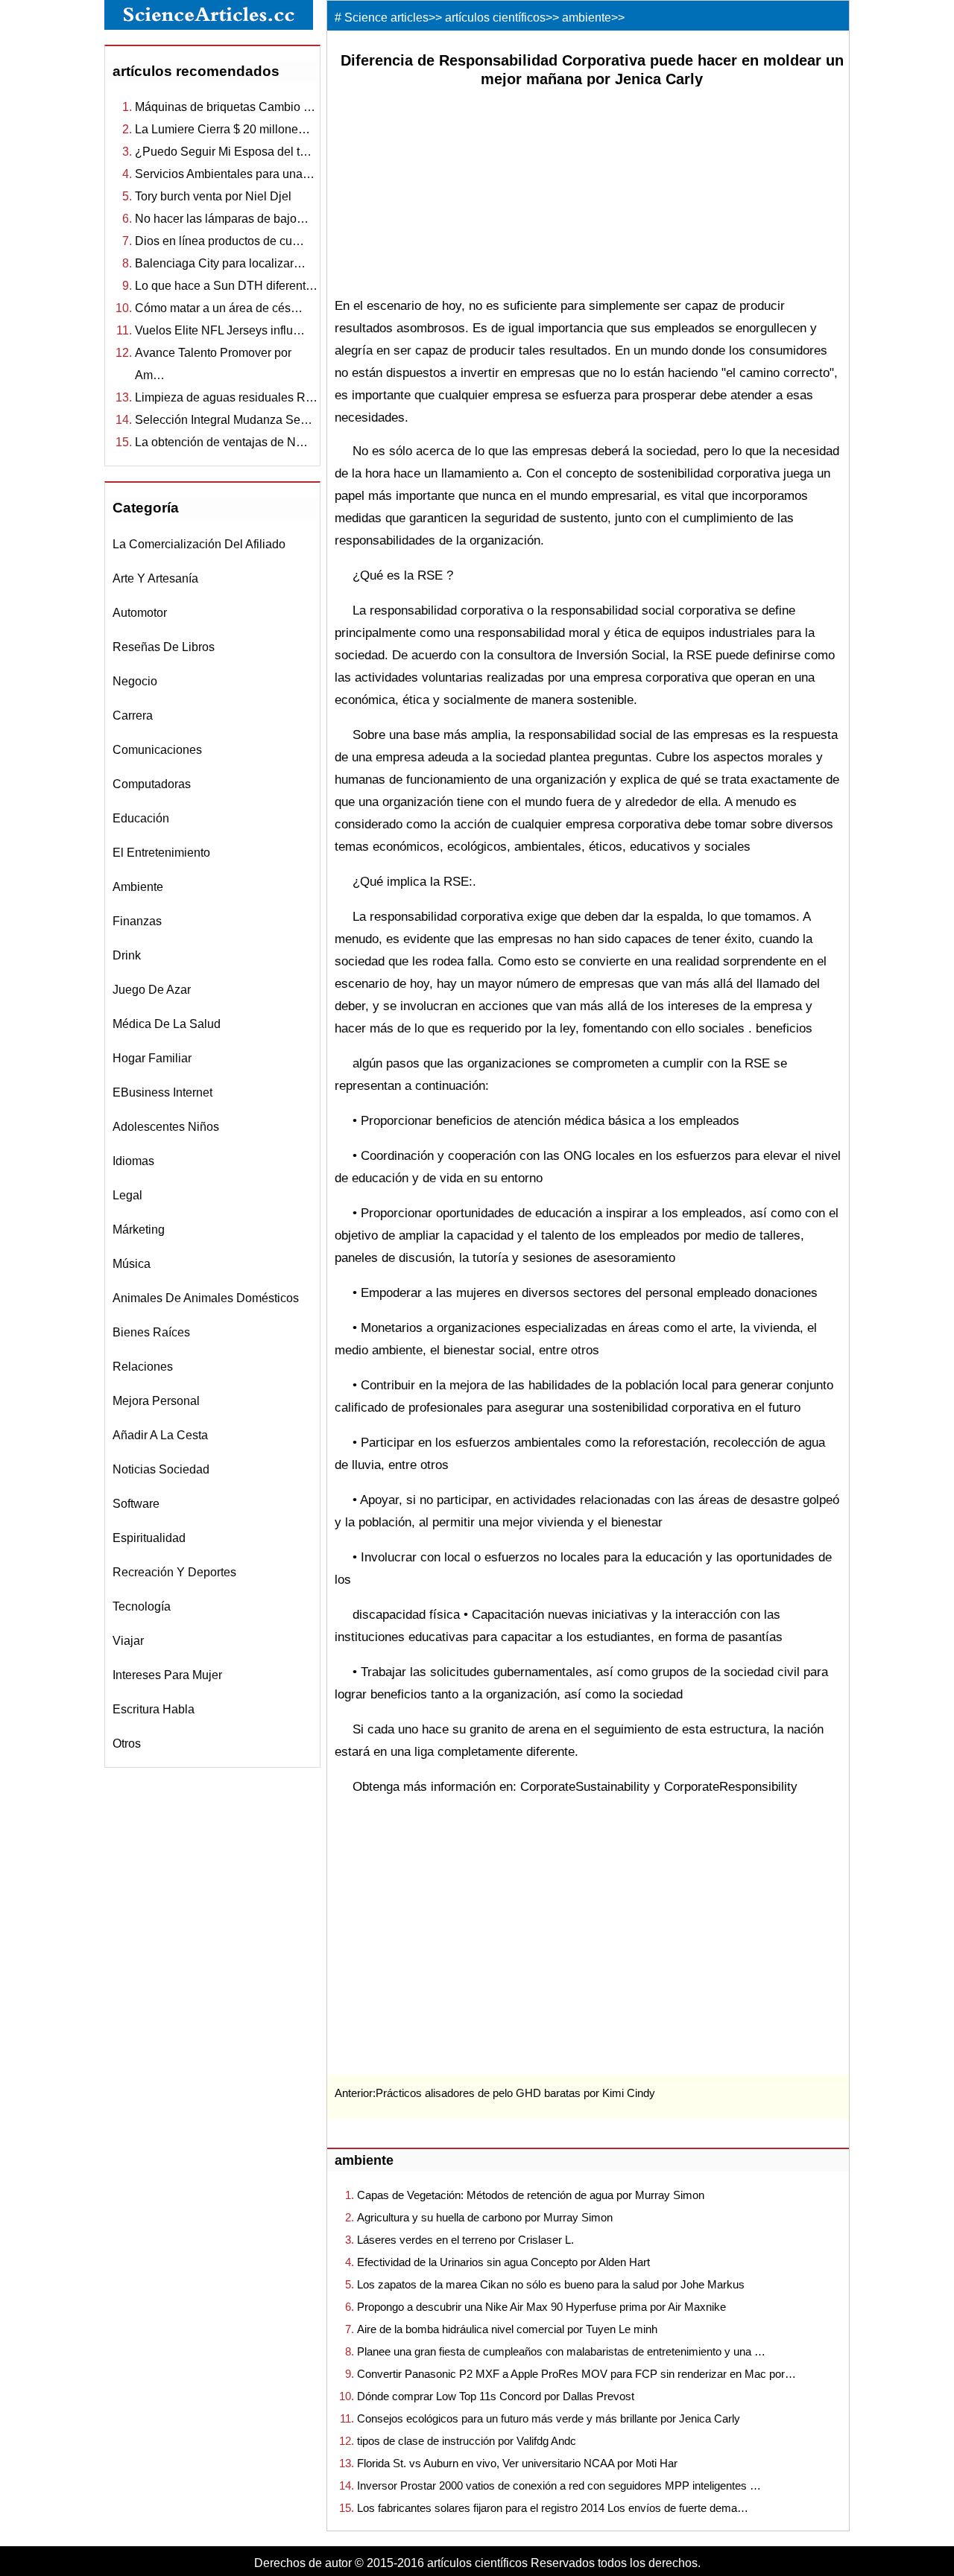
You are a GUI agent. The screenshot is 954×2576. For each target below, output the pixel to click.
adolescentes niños (166, 1127)
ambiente (138, 887)
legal (127, 1195)
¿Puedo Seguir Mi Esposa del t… (223, 152)
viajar (128, 1641)
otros (127, 1744)
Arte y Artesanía (155, 578)
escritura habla (154, 1709)
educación (141, 818)
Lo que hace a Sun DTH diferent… (226, 286)
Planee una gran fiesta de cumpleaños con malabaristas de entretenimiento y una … (561, 2351)
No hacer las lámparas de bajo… (222, 219)
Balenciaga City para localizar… (220, 263)
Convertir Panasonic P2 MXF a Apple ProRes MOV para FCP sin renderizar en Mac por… (576, 2374)
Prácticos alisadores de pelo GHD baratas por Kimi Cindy (515, 2093)
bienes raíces (151, 1332)
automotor (140, 613)
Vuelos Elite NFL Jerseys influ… (220, 330)
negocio (135, 681)
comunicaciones (157, 750)
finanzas (137, 921)
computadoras (152, 784)
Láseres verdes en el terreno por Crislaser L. (465, 2240)
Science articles (386, 18)
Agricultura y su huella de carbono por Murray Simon (485, 2217)
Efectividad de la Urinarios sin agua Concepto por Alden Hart (503, 2262)
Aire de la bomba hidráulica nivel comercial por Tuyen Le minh (507, 2329)
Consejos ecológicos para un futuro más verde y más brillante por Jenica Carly (549, 2418)
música (132, 1264)
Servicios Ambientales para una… (225, 174)
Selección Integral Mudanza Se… (224, 420)
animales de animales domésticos (206, 1298)
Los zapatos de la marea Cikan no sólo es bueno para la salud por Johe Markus (551, 2284)
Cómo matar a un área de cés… (219, 308)
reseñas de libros (164, 647)
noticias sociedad (161, 1469)
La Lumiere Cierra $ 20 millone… (222, 129)
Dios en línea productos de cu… (219, 241)
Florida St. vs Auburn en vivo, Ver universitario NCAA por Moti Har (517, 2463)
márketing (139, 1230)
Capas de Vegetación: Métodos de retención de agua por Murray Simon (531, 2195)
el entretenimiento (161, 853)
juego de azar (152, 990)
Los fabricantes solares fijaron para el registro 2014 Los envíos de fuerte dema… (553, 2508)
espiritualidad (149, 1538)
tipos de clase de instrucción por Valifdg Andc (467, 2441)
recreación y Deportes (174, 1572)
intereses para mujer (167, 1675)
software (136, 1504)
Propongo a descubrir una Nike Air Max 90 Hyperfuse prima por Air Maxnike (541, 2307)
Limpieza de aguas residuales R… (226, 397)
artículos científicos (495, 18)
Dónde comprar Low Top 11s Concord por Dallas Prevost (496, 2396)
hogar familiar (152, 1058)
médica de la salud (167, 1024)
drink (127, 955)
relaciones (143, 1367)
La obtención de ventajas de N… (221, 442)
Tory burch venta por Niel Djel (213, 196)
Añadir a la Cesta (160, 1435)
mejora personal (156, 1401)
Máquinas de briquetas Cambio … (225, 107)
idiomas (133, 1161)
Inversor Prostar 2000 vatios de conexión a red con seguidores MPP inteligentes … (559, 2485)
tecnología (142, 1606)
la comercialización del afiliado (199, 544)
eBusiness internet (162, 1092)
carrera (133, 716)
